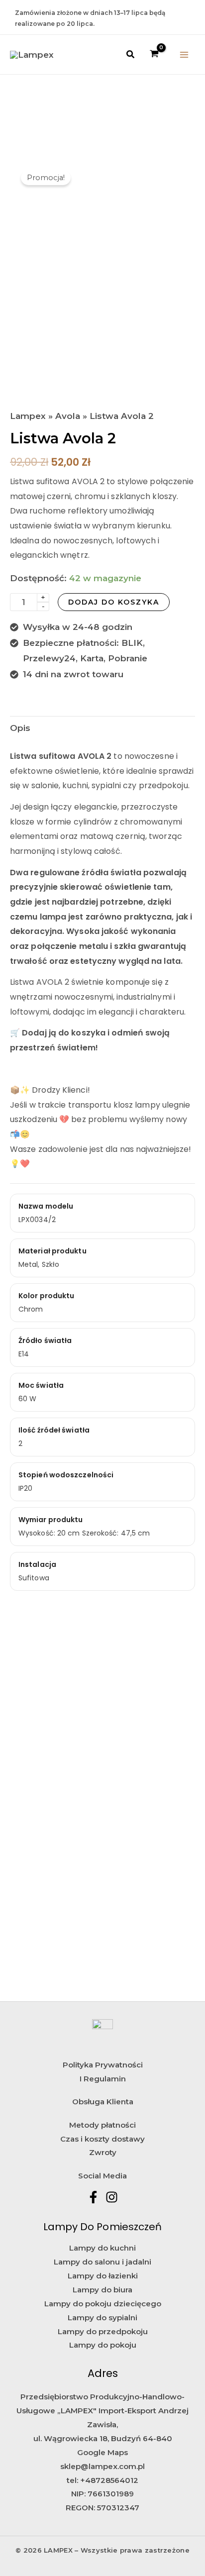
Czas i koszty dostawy (102, 2139)
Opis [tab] (20, 728)
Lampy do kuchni (102, 2248)
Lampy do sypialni (102, 2318)
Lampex (28, 416)
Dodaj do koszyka (114, 602)
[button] (131, 55)
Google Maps (102, 2452)
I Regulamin (103, 2079)
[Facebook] (93, 2197)
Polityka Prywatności (103, 2065)
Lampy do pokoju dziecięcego (103, 2304)
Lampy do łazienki (103, 2276)
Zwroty (103, 2152)
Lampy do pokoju (103, 2345)
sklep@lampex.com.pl (102, 2466)
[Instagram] (112, 2197)
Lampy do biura (102, 2290)
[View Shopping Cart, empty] (155, 54)
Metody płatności (102, 2125)
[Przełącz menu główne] (184, 55)
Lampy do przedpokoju (103, 2331)
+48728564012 (109, 2480)
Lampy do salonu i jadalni (102, 2262)
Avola (68, 416)
